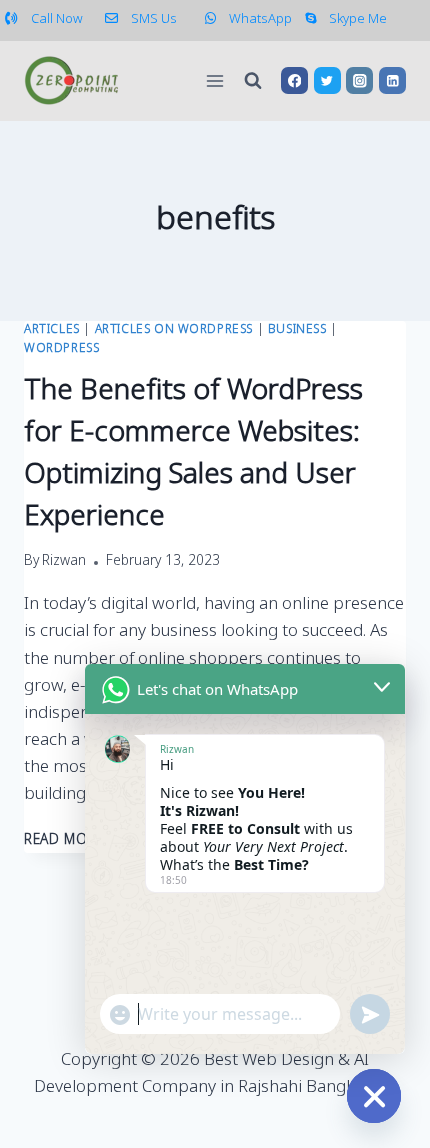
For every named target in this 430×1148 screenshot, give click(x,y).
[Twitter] (327, 80)
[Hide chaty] (374, 1096)
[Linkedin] (392, 80)
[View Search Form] (253, 81)
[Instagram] (359, 80)
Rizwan (64, 562)
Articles (52, 330)
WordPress (61, 349)
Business (297, 330)
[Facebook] (294, 80)
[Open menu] (215, 80)
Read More (74, 841)
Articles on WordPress (174, 330)
